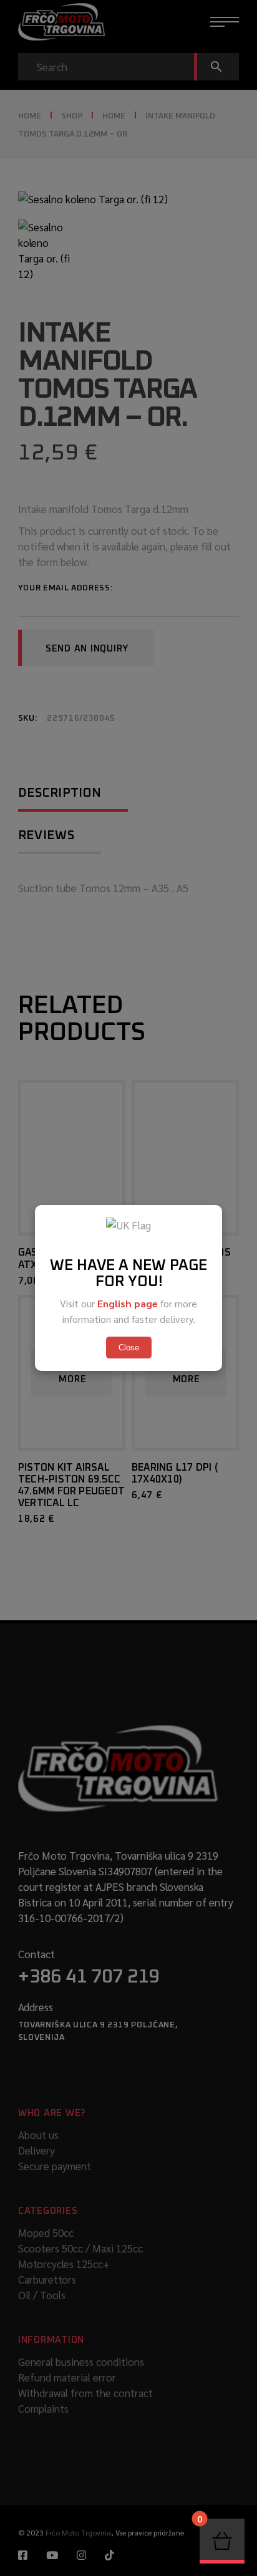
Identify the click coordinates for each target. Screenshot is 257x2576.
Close (129, 1348)
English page (128, 1303)
